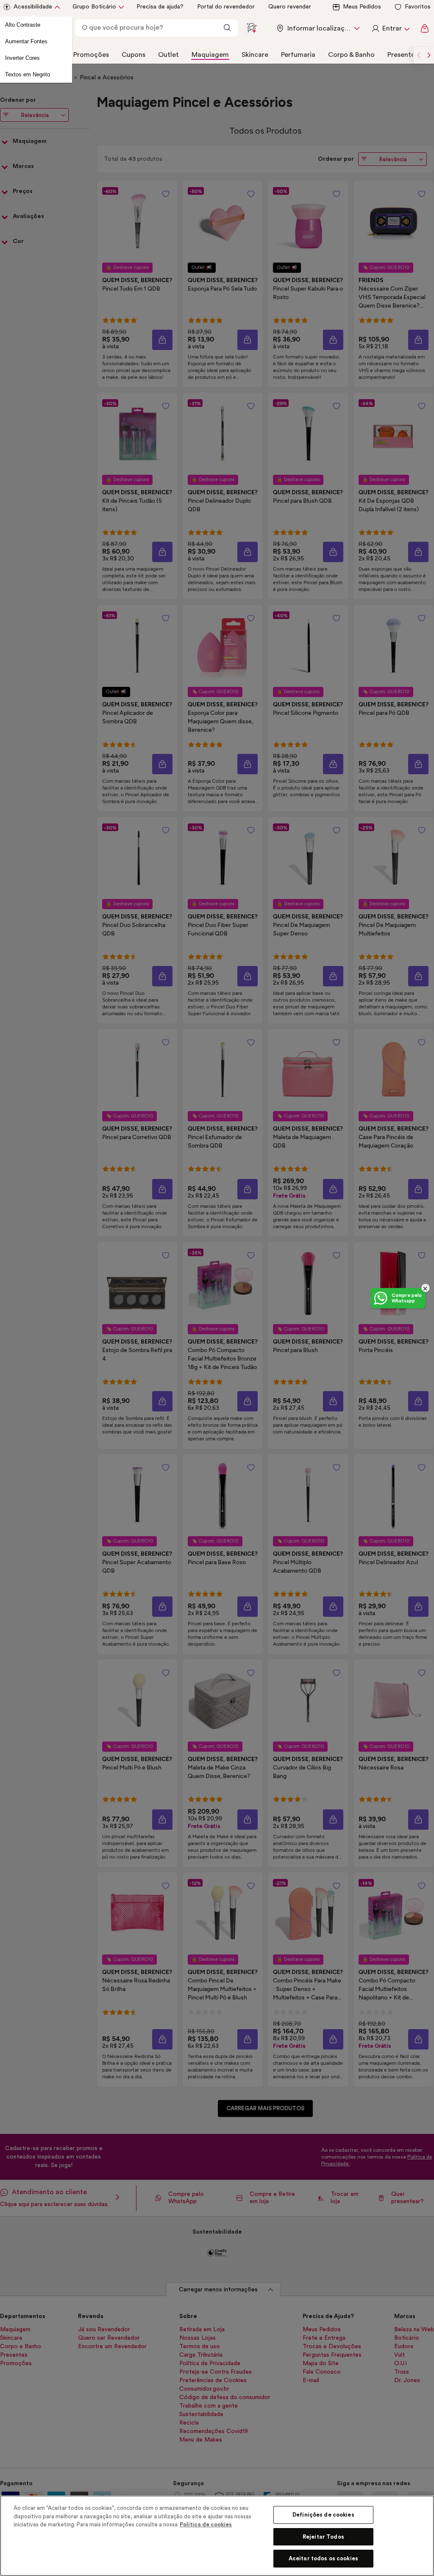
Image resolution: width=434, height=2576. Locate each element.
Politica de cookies (206, 2524)
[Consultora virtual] (252, 28)
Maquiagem (210, 55)
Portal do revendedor (226, 7)
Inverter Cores (22, 58)
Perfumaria (298, 55)
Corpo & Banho (351, 55)
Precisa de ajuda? (160, 7)
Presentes (403, 55)
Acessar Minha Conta (390, 28)
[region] (217, 2536)
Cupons (134, 55)
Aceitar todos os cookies (323, 2558)
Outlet (168, 55)
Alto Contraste (23, 25)
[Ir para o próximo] (429, 55)
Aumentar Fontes (26, 41)
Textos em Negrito (28, 74)
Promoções (91, 55)
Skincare (255, 55)
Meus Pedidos (362, 7)
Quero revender (290, 7)
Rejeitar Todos (323, 2537)
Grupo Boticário (94, 7)
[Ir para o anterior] (419, 55)
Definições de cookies (323, 2515)
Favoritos (418, 7)
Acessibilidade (33, 7)
